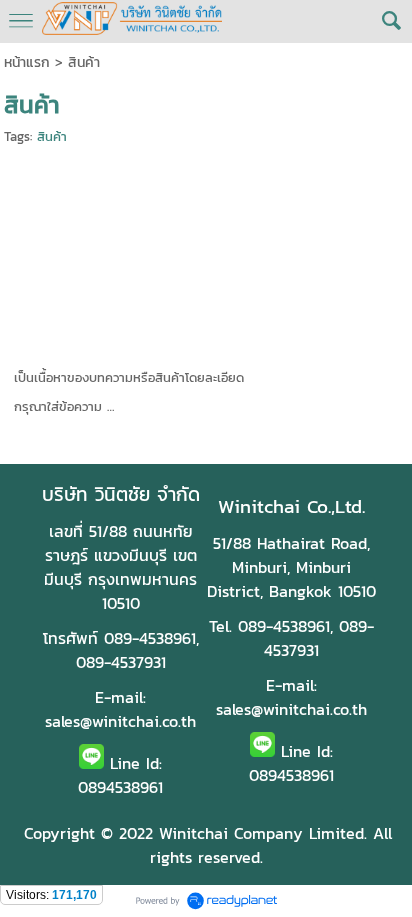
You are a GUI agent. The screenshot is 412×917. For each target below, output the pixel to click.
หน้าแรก (27, 62)
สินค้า (52, 136)
